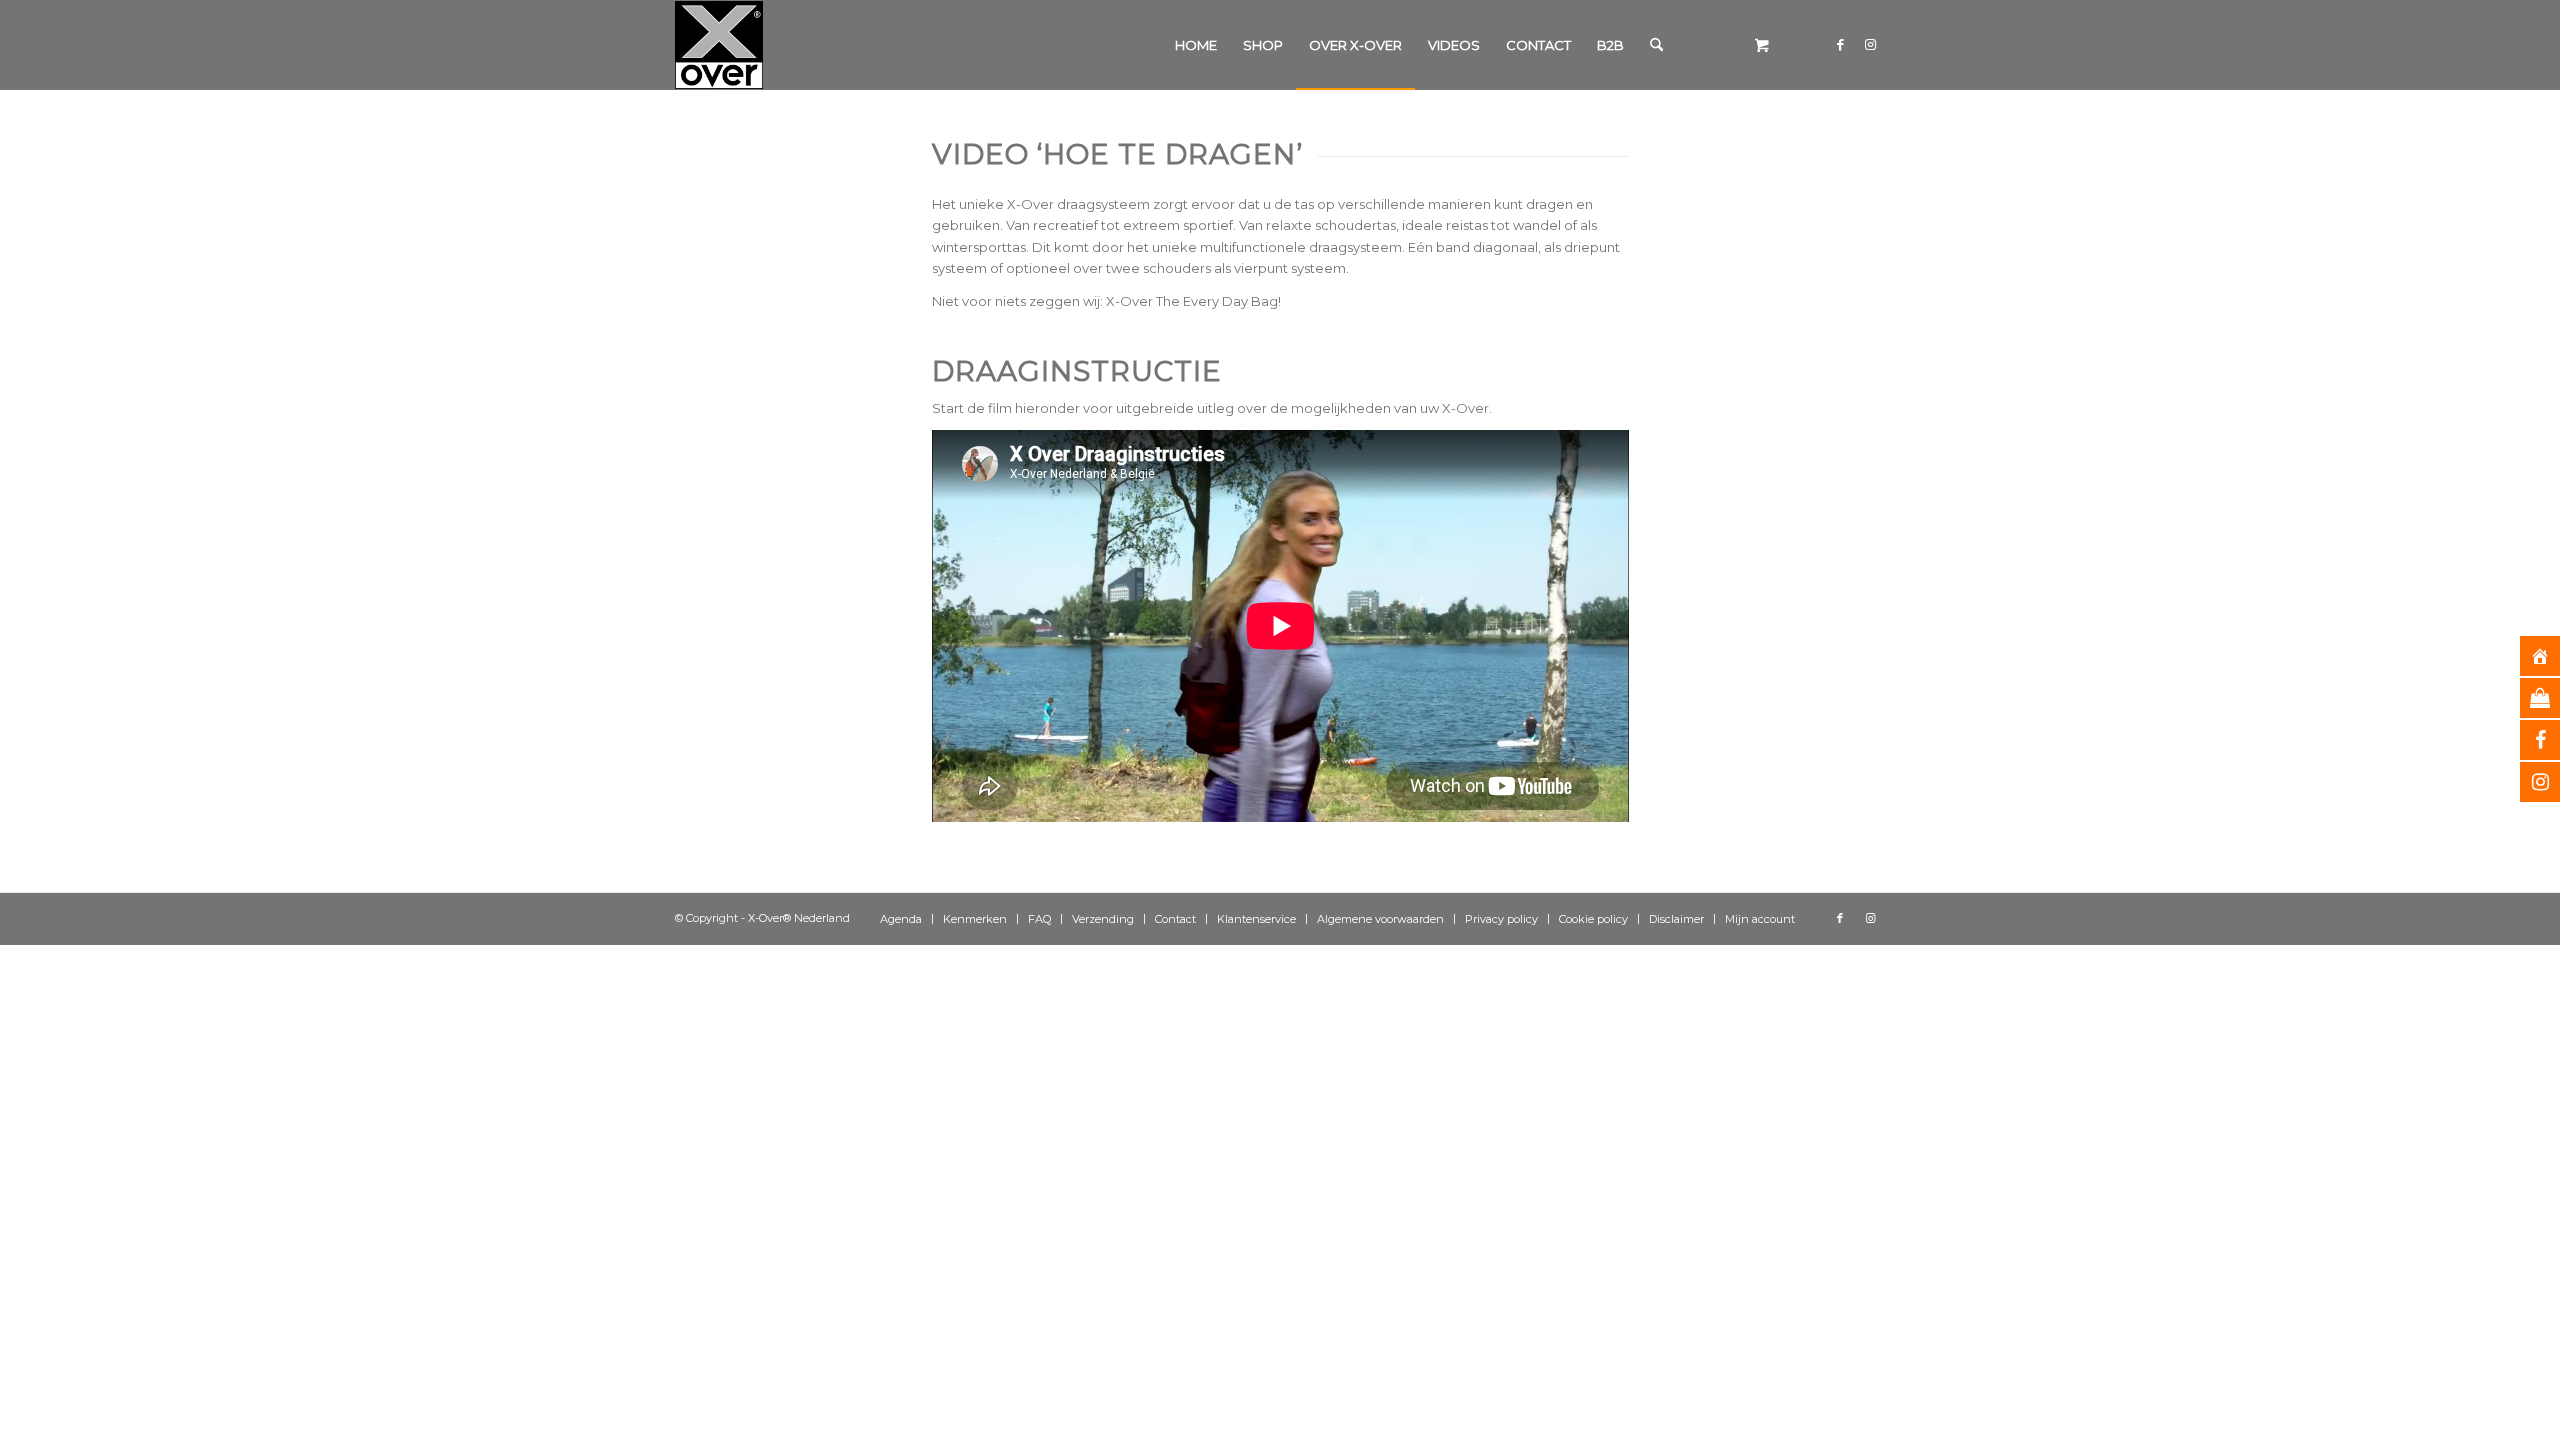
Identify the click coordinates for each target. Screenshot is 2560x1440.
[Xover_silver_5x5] (719, 45)
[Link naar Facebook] (1840, 44)
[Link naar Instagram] (1870, 44)
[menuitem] (1196, 45)
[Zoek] (1656, 45)
